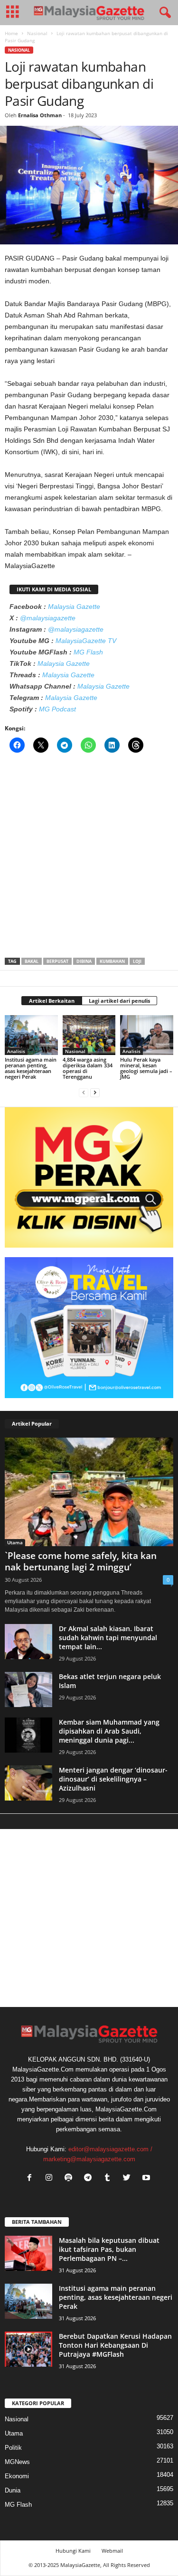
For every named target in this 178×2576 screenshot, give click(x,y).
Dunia (13, 2490)
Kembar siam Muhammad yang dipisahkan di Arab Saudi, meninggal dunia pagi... (109, 1731)
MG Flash (88, 652)
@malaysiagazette (48, 618)
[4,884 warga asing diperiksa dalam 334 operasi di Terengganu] (89, 1035)
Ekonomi (17, 2476)
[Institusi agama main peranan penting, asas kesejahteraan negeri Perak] (31, 1035)
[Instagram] (51, 2179)
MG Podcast (57, 709)
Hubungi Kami (73, 2551)
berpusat (57, 961)
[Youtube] (147, 2179)
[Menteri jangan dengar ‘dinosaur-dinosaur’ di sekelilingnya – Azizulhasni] (28, 1783)
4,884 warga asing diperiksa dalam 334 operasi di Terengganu (88, 1068)
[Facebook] (32, 2179)
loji (137, 961)
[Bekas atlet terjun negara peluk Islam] (28, 1690)
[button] (163, 13)
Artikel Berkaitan (52, 1001)
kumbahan (112, 961)
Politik (13, 2448)
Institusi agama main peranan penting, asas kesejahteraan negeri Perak (31, 1068)
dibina (84, 961)
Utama (15, 1542)
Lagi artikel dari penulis (119, 1001)
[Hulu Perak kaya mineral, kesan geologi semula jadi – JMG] (147, 1035)
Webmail (112, 2551)
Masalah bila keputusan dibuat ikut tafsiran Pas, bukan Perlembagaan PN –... (109, 2249)
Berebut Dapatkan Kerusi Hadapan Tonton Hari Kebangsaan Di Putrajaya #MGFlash (115, 2345)
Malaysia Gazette (74, 607)
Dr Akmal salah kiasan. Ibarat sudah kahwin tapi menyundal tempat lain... (108, 1638)
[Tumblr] (109, 2179)
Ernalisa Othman (40, 115)
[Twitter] (129, 2179)
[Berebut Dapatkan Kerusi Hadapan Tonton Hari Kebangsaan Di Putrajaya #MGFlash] (28, 2349)
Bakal (32, 961)
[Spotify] (70, 2179)
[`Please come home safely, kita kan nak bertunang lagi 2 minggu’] (89, 1492)
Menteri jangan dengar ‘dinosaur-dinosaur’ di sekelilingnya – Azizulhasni (113, 1779)
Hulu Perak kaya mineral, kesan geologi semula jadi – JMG (146, 1068)
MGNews (17, 2462)
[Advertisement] (89, 858)
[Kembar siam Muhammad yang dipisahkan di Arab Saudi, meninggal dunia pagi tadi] (28, 1735)
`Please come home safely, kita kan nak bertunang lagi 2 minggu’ (81, 1561)
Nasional (37, 33)
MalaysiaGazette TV (86, 641)
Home (11, 33)
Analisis (16, 1051)
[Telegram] (90, 2179)
